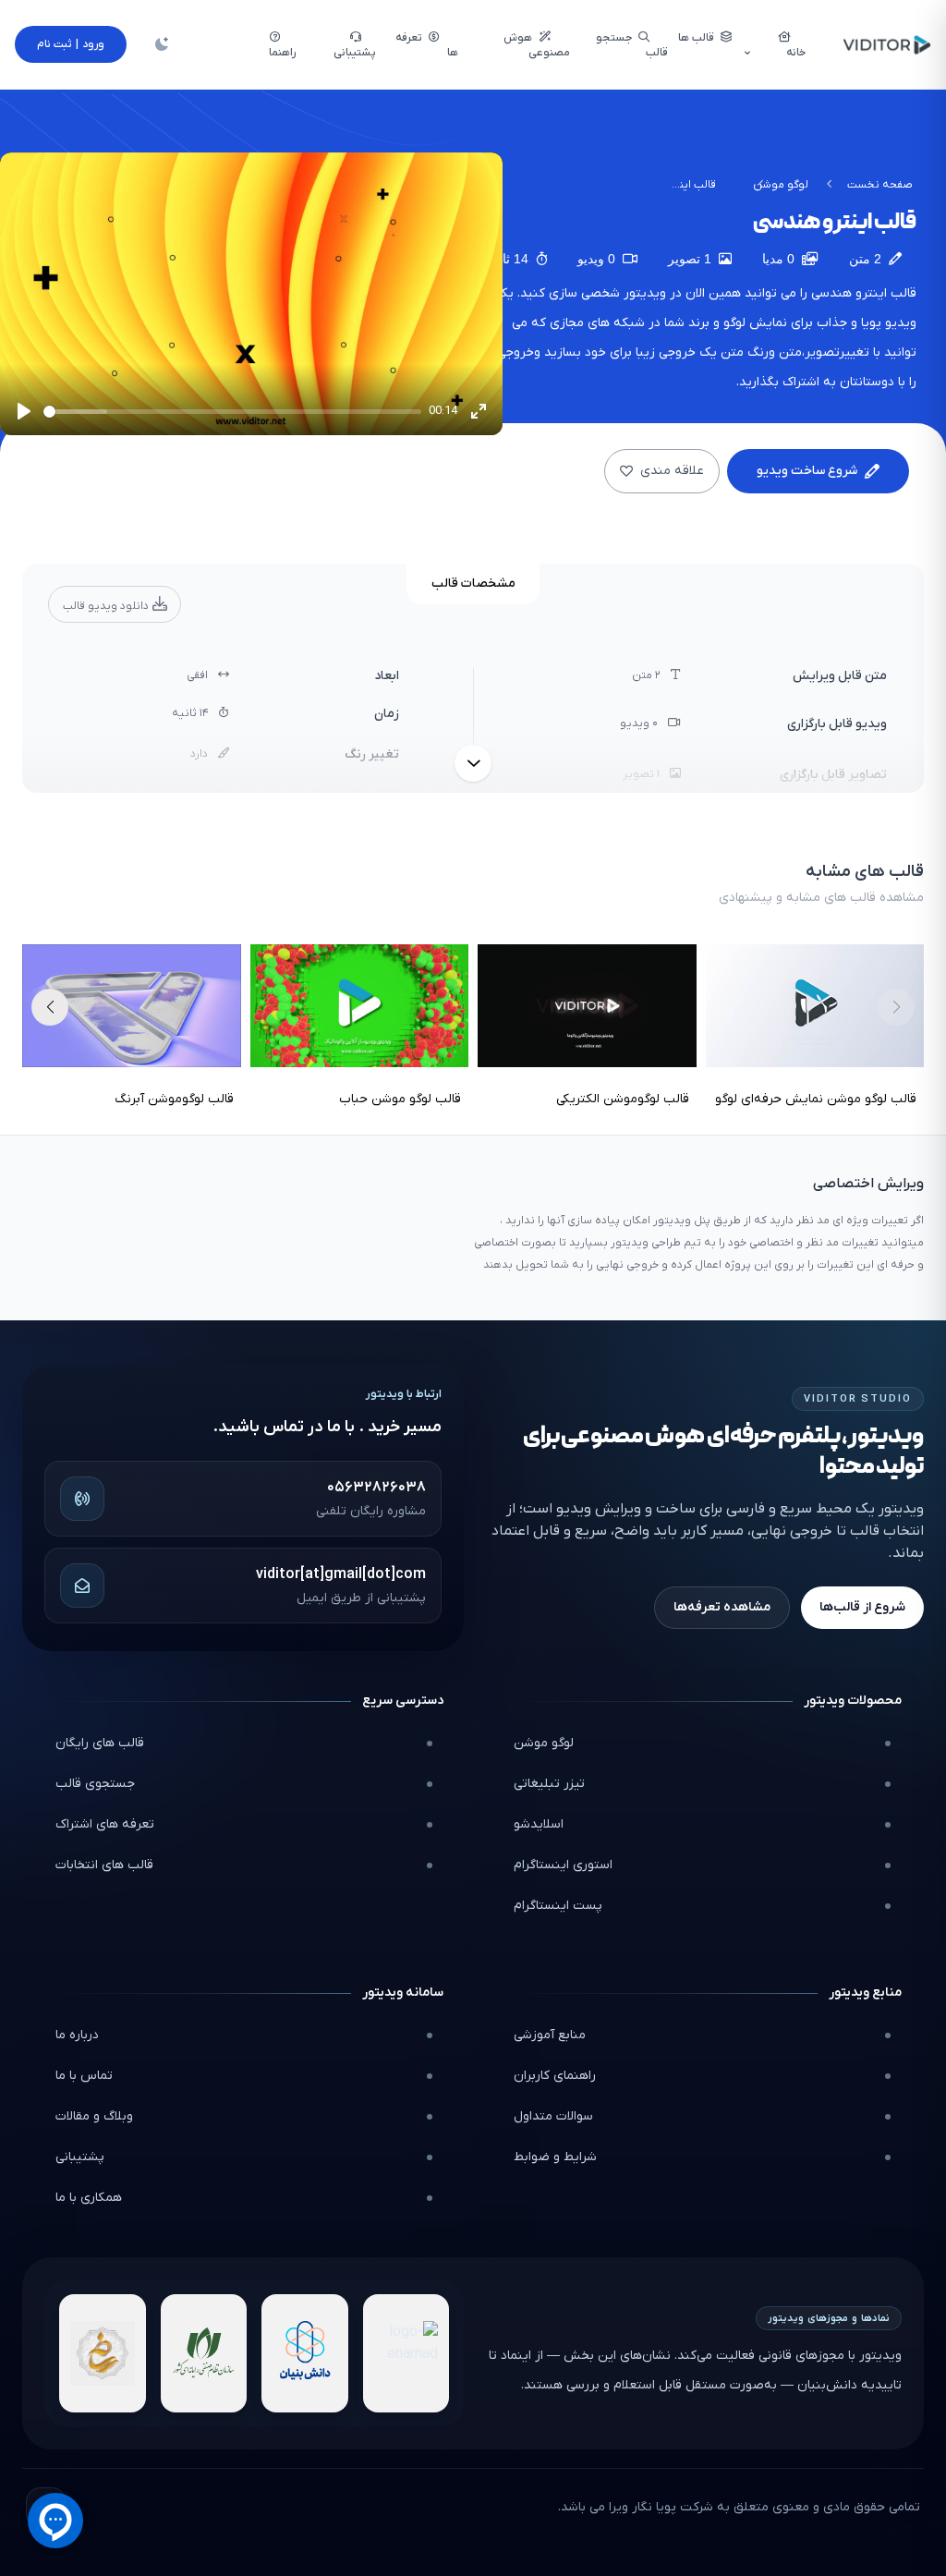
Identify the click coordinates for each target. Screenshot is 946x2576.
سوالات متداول (553, 2116)
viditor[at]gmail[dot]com (341, 1574)
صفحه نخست (880, 185)
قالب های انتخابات (104, 1865)
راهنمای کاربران (555, 2076)
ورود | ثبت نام (71, 44)
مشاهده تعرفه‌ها (722, 1607)
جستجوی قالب (95, 1784)
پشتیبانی (80, 2157)
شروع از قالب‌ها (862, 1607)
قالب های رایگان (100, 1743)
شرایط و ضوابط (555, 2157)
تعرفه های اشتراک (105, 1824)
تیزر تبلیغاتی (549, 1784)
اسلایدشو (539, 1824)
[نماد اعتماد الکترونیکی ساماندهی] (103, 2353)
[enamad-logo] (406, 2353)
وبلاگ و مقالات (94, 2116)
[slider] (232, 412)
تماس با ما (84, 2076)
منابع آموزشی (550, 2035)
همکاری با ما (89, 2198)
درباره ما (77, 2035)
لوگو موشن (781, 185)
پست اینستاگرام (558, 1906)
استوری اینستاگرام (563, 1865)
